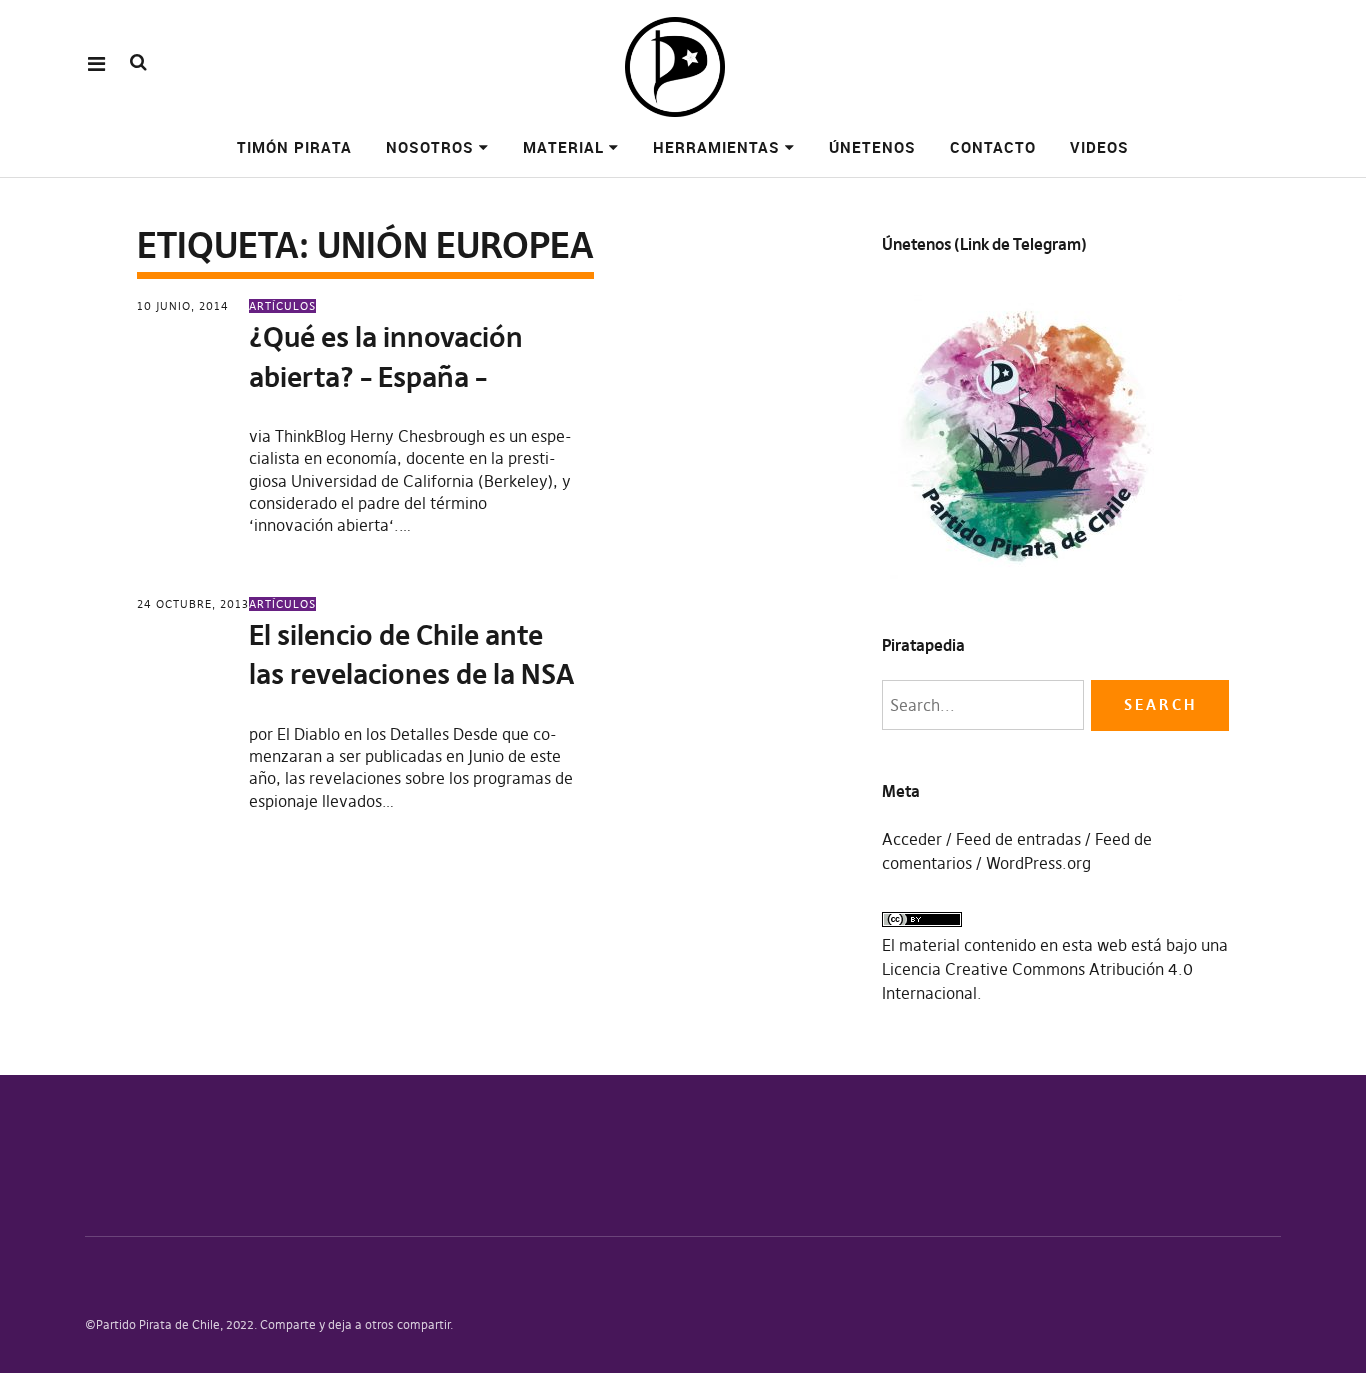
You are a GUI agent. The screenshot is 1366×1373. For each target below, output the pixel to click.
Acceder (912, 839)
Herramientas (716, 147)
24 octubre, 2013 (193, 604)
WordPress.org (1038, 863)
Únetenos (872, 147)
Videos (1099, 147)
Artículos (282, 306)
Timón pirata (294, 147)
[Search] (138, 62)
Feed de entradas (1018, 839)
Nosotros (430, 147)
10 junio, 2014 (183, 306)
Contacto (993, 147)
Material (563, 147)
